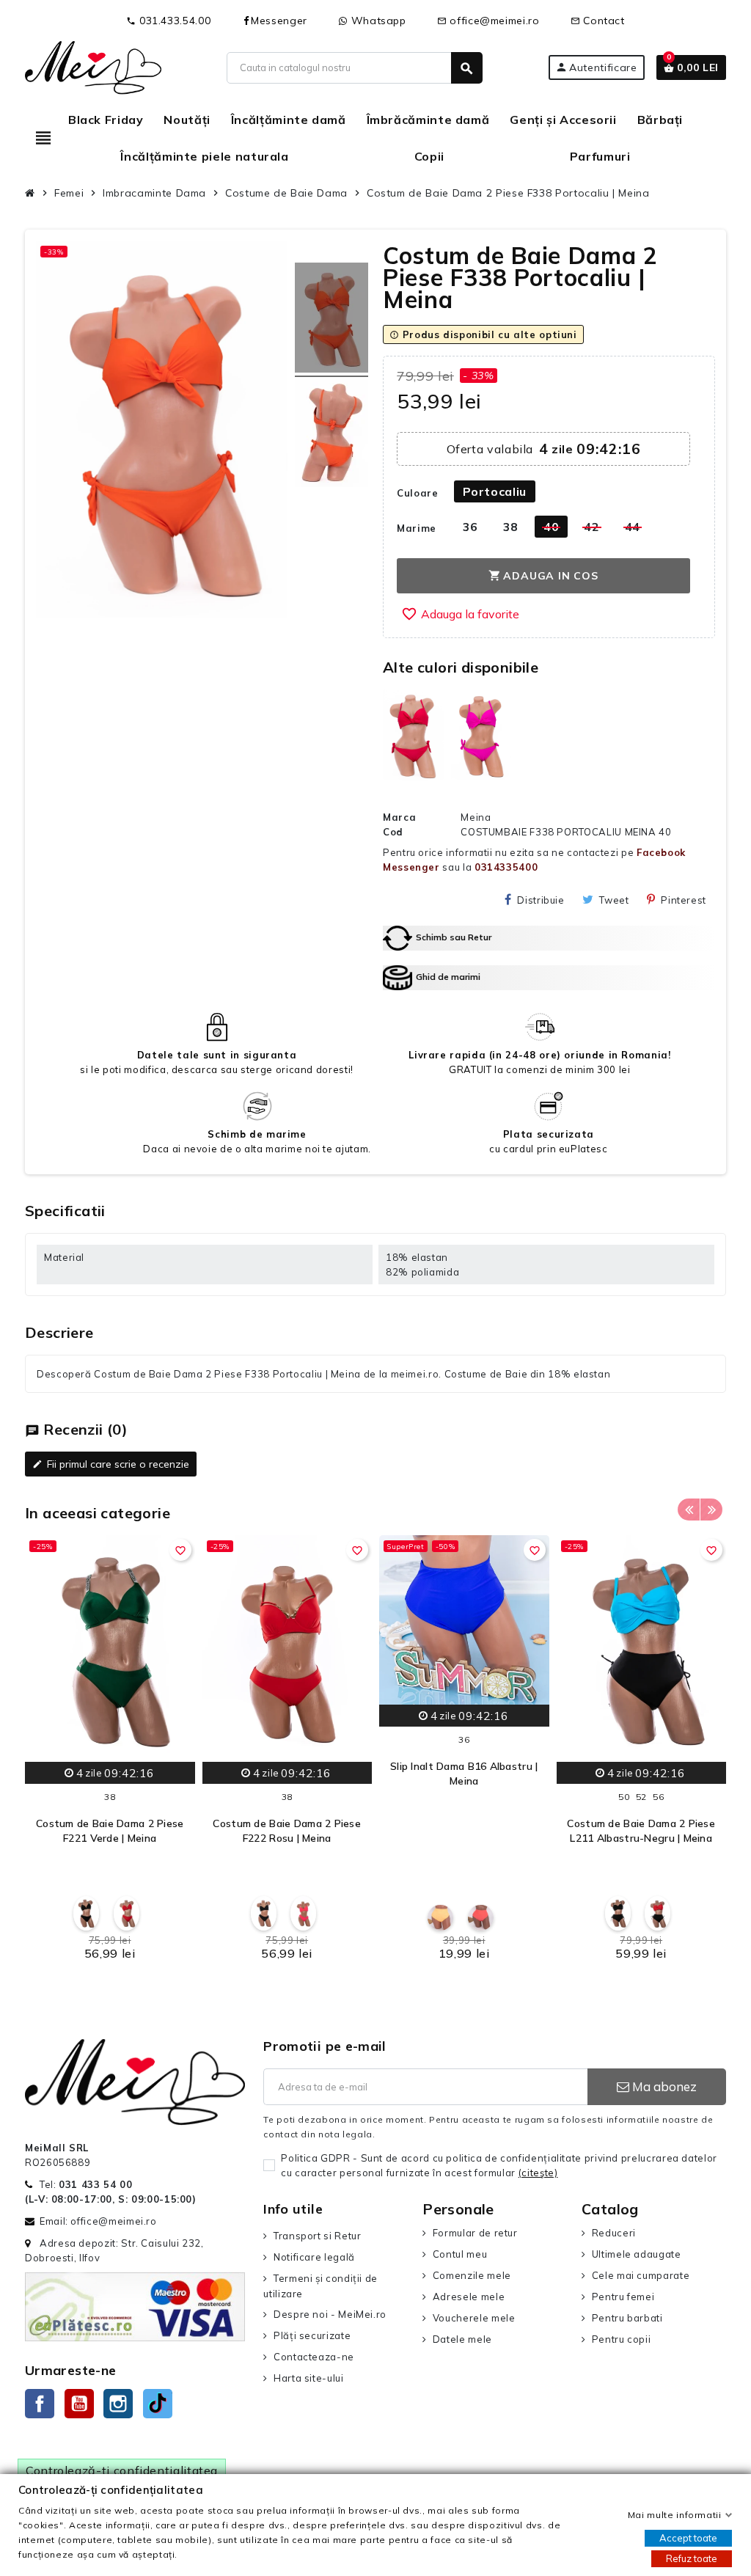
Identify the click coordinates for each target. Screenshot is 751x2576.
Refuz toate (692, 2558)
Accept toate (688, 2538)
